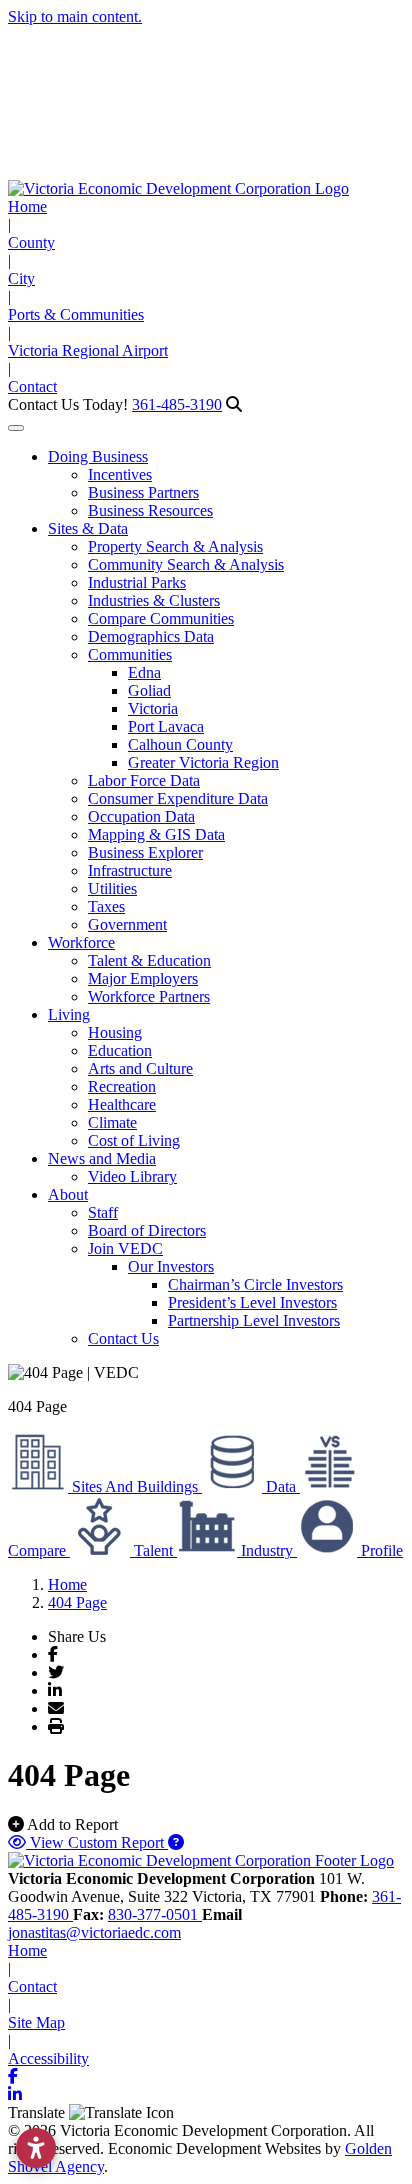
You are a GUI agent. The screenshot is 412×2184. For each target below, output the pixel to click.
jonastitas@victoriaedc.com (94, 1932)
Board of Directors (147, 1230)
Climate (112, 1122)
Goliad (149, 690)
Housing (115, 1032)
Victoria (153, 708)
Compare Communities (161, 618)
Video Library (132, 1176)
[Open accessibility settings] (36, 2148)
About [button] (68, 1194)
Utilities (112, 888)
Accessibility (48, 2058)
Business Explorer (145, 852)
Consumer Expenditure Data (178, 798)
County (31, 242)
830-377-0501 (155, 1914)
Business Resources (150, 510)
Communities (130, 654)
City (21, 278)
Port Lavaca (166, 726)
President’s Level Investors (252, 1302)
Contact (32, 386)
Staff (103, 1212)
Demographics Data (151, 636)
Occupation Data (141, 816)
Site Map (36, 2022)
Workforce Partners (149, 996)
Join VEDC (125, 1248)
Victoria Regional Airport (88, 350)
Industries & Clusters (154, 600)
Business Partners (143, 492)
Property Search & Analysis (175, 546)
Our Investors (171, 1266)
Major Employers (143, 978)
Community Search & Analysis (186, 564)
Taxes (106, 906)
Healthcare (122, 1104)
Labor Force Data (144, 780)
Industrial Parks (137, 582)
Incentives (120, 474)
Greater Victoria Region (203, 762)
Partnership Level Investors (254, 1320)
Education (120, 1050)
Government (127, 924)
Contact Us (123, 1338)
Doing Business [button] (98, 456)
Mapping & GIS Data (156, 834)
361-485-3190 (177, 404)
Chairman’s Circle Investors (255, 1284)
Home (27, 206)
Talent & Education (149, 960)
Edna (144, 672)
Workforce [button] (81, 942)
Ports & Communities (76, 314)
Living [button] (69, 1014)
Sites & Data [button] (88, 528)
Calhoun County (180, 744)
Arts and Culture (140, 1068)
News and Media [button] (102, 1158)
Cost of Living (134, 1140)
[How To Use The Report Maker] (176, 1842)
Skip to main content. (75, 16)
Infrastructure (130, 870)
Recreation (122, 1086)
